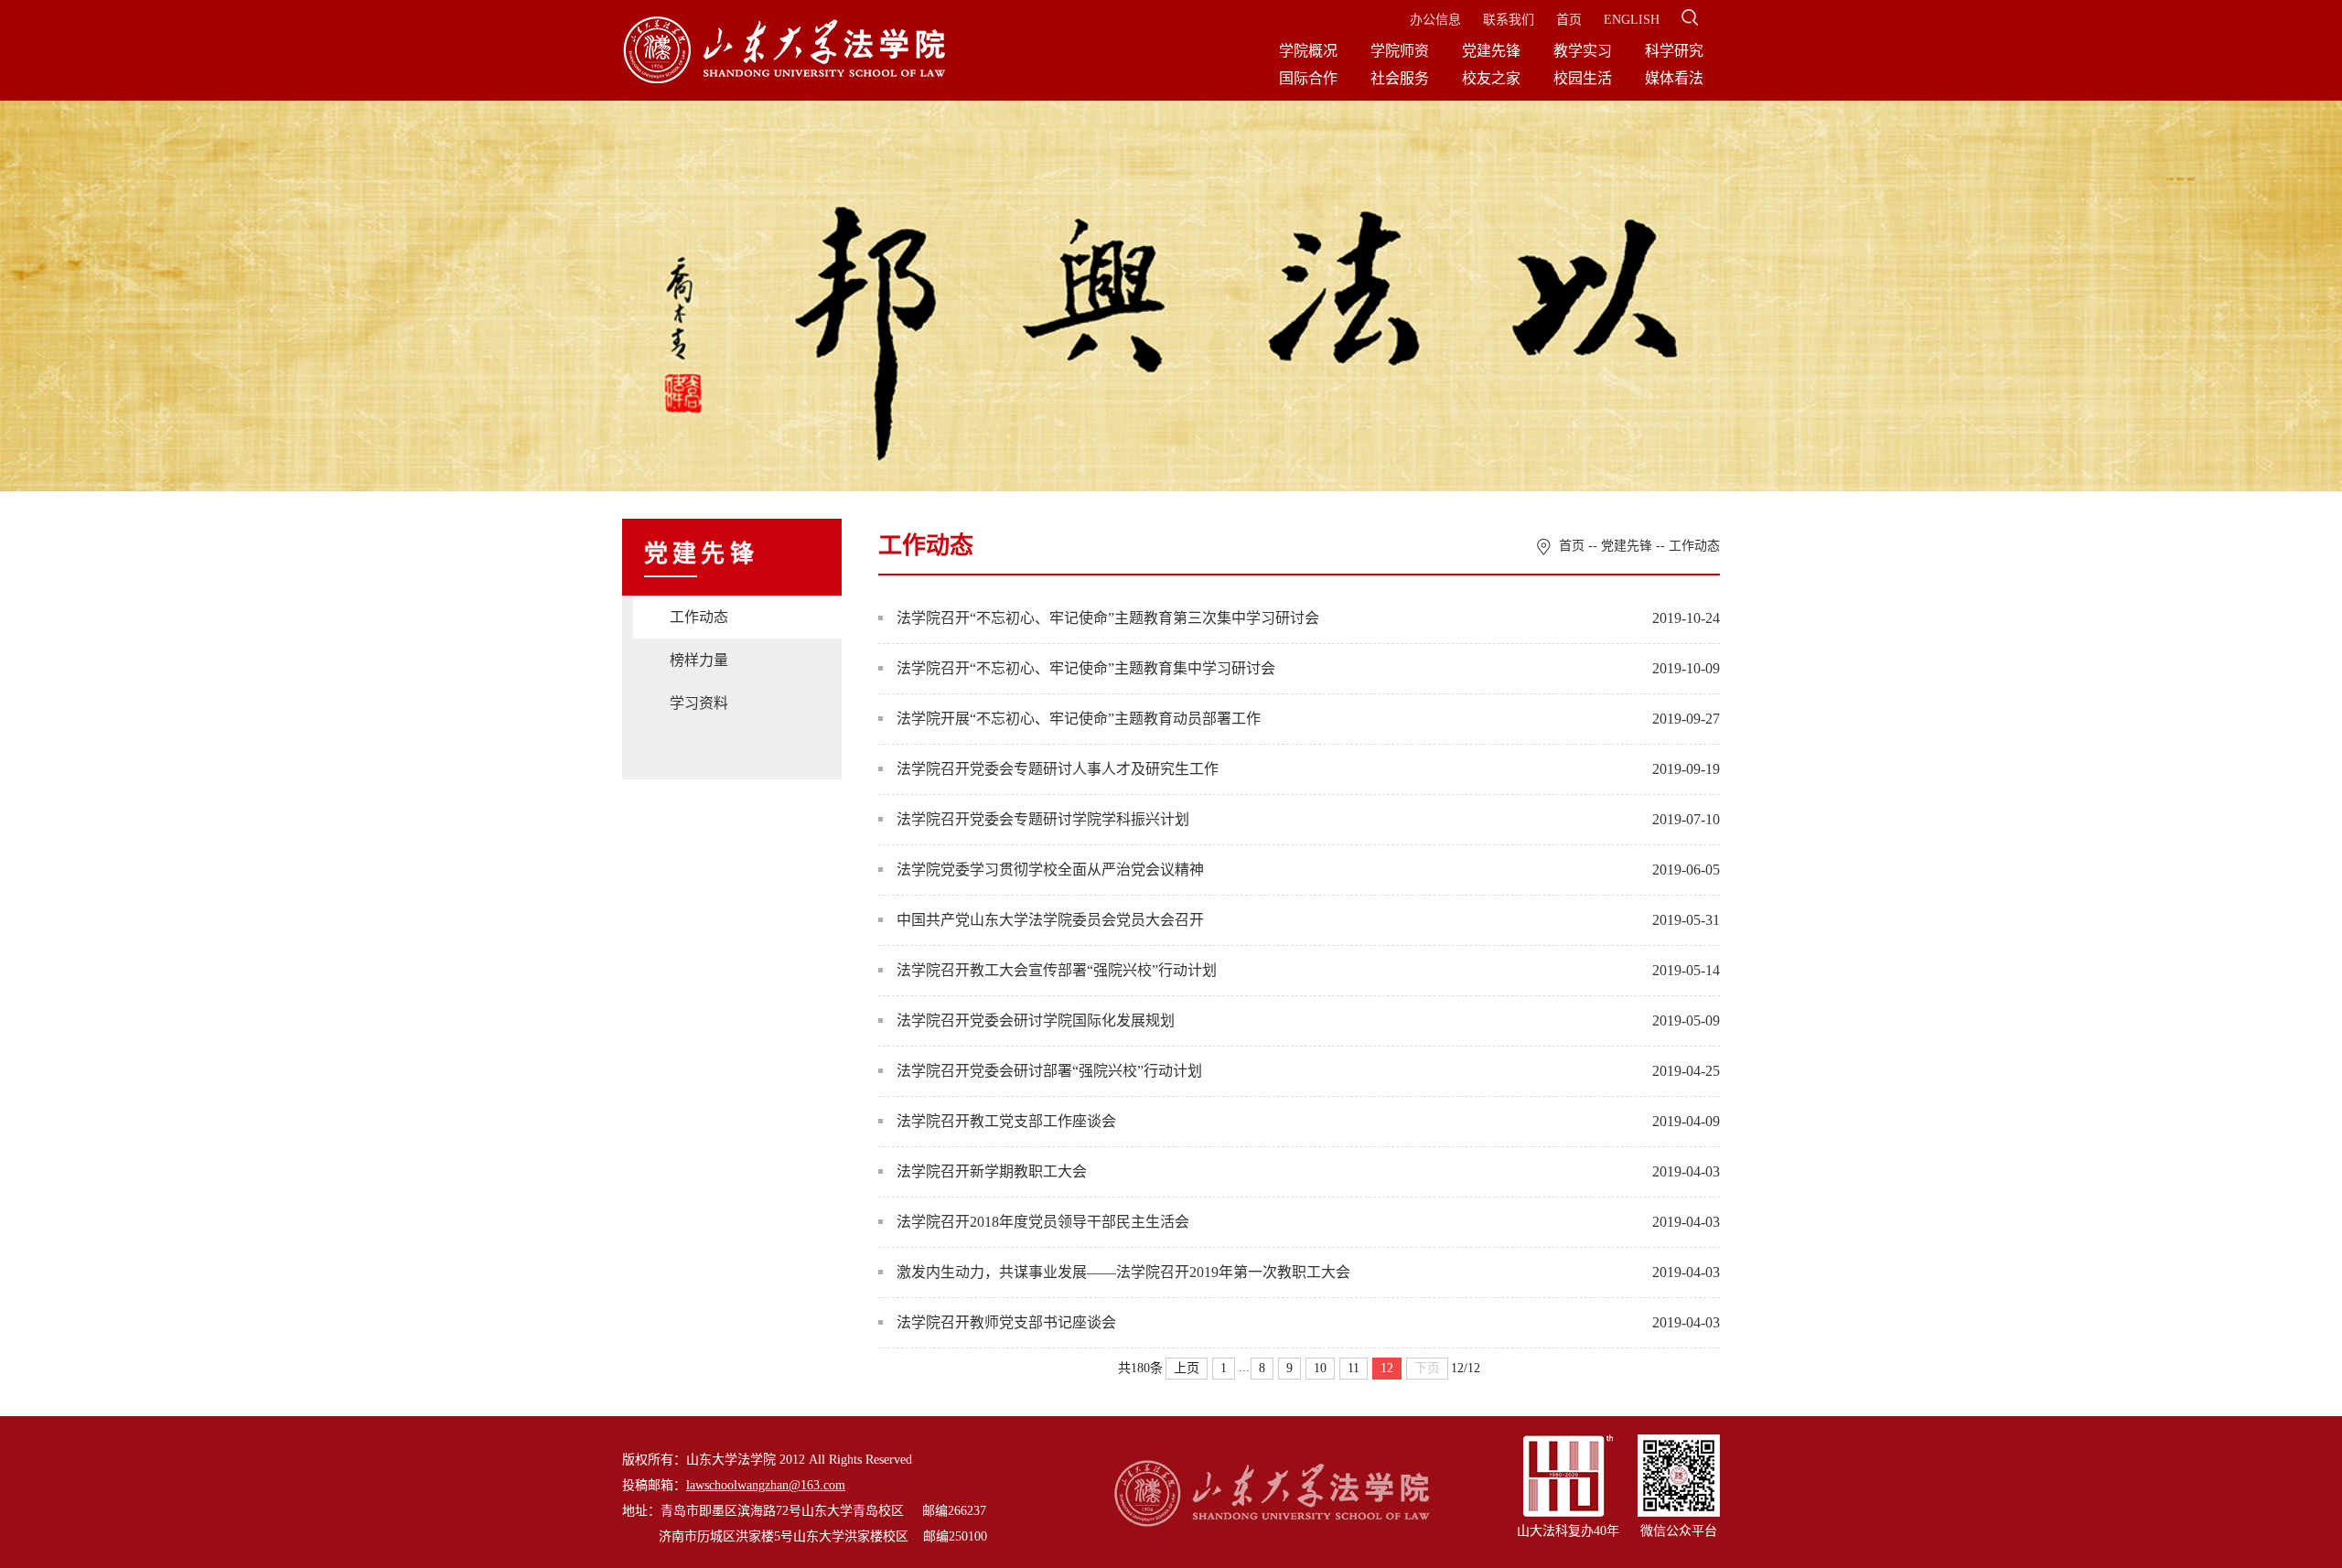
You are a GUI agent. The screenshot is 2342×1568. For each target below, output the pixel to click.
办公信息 (1435, 20)
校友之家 (1491, 78)
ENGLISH (1632, 20)
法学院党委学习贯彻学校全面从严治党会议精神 (1050, 870)
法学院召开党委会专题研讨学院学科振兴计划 (1043, 819)
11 (1354, 1368)
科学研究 (1674, 51)
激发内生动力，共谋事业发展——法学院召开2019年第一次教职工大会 (1123, 1272)
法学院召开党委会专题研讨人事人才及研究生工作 (1058, 769)
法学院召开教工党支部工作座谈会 (1006, 1121)
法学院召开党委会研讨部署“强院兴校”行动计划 (1049, 1071)
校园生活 (1583, 78)
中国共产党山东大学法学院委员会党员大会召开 (1050, 920)
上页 (1187, 1368)
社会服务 (1400, 78)
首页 (1569, 20)
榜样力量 (699, 660)
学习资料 (699, 703)
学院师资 (1400, 51)
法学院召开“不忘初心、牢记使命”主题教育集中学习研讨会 (1086, 668)
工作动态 (699, 617)
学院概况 (1308, 51)
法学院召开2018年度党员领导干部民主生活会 (1043, 1222)
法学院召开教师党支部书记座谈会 (1006, 1322)
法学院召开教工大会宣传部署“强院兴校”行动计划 (1057, 970)
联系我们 (1509, 20)
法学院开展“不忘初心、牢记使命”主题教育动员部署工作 (1079, 719)
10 (1320, 1368)
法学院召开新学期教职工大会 (992, 1171)
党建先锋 (1491, 51)
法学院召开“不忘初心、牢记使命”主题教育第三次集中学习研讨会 (1108, 618)
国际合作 (1308, 78)
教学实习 (1583, 51)
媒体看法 (1674, 78)
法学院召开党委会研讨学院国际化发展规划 (1036, 1020)
